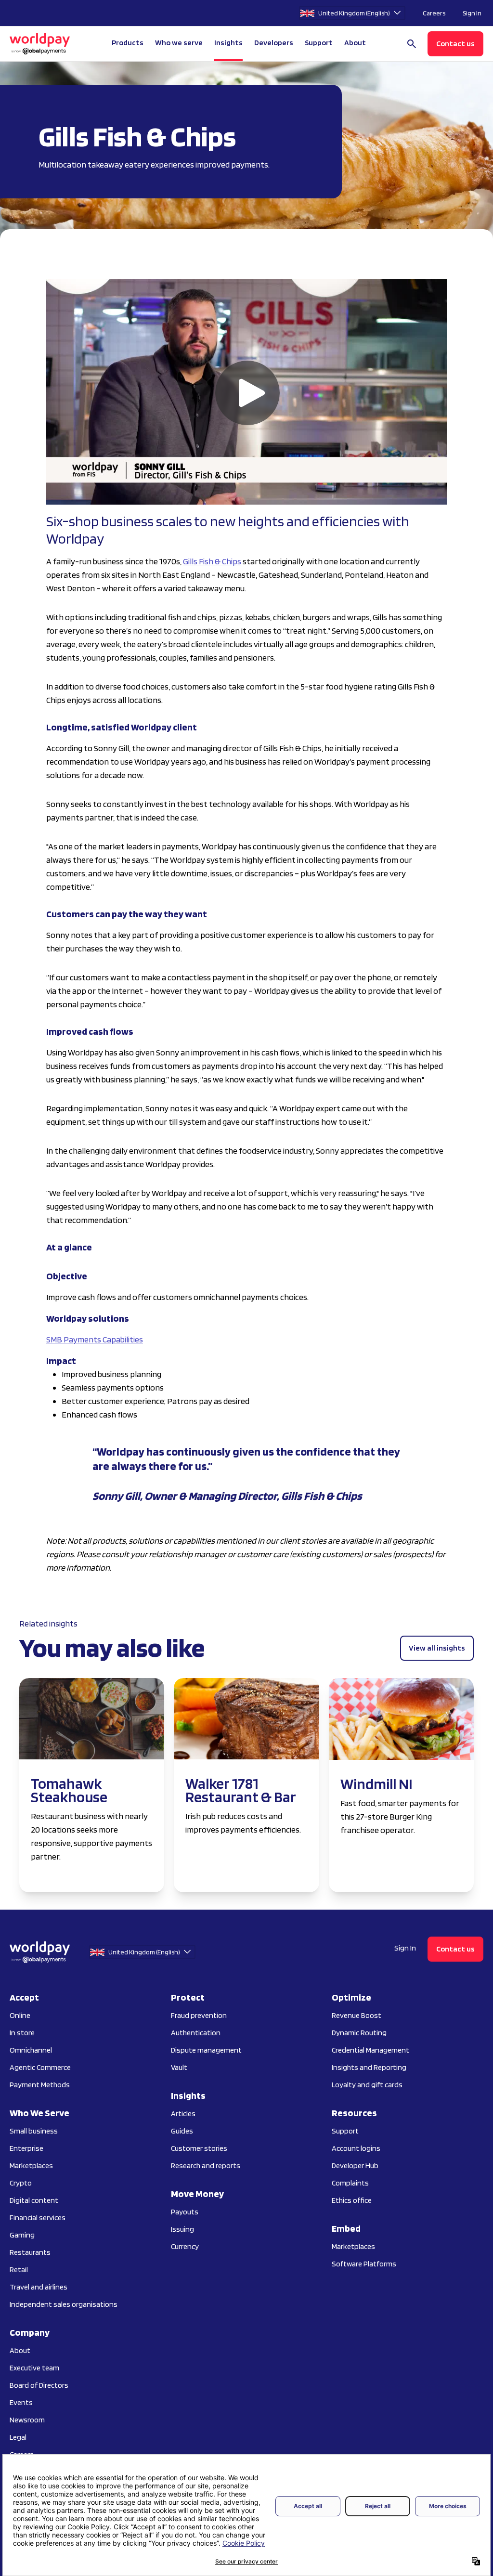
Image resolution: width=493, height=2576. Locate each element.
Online (20, 2015)
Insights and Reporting (369, 2067)
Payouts (185, 2212)
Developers (274, 43)
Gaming (22, 2235)
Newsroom (27, 2420)
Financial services (38, 2218)
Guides (182, 2131)
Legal (18, 2437)
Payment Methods (40, 2085)
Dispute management (206, 2050)
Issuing (182, 2229)
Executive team (34, 2368)
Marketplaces (31, 2166)
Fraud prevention (199, 2015)
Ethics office (352, 2200)
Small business (34, 2131)
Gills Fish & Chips (212, 561)
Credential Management (370, 2050)
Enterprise (26, 2148)
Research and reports (206, 2166)
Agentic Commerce (40, 2067)
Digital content (34, 2200)
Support (319, 43)
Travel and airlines (39, 2287)
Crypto (21, 2183)
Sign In (472, 13)
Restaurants (30, 2252)
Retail (19, 2270)
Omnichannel (31, 2050)
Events (21, 2402)
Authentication (196, 2033)
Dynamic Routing (359, 2033)
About (20, 2350)
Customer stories (199, 2148)
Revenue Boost (357, 2015)
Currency (185, 2246)
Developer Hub (355, 2166)
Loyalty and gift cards (367, 2085)
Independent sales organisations (64, 2304)
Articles (183, 2114)
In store (22, 2033)
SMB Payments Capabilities (95, 1339)
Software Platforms (364, 2264)
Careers (434, 13)
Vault (179, 2067)
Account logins (356, 2148)
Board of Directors (39, 2385)
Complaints (350, 2183)
